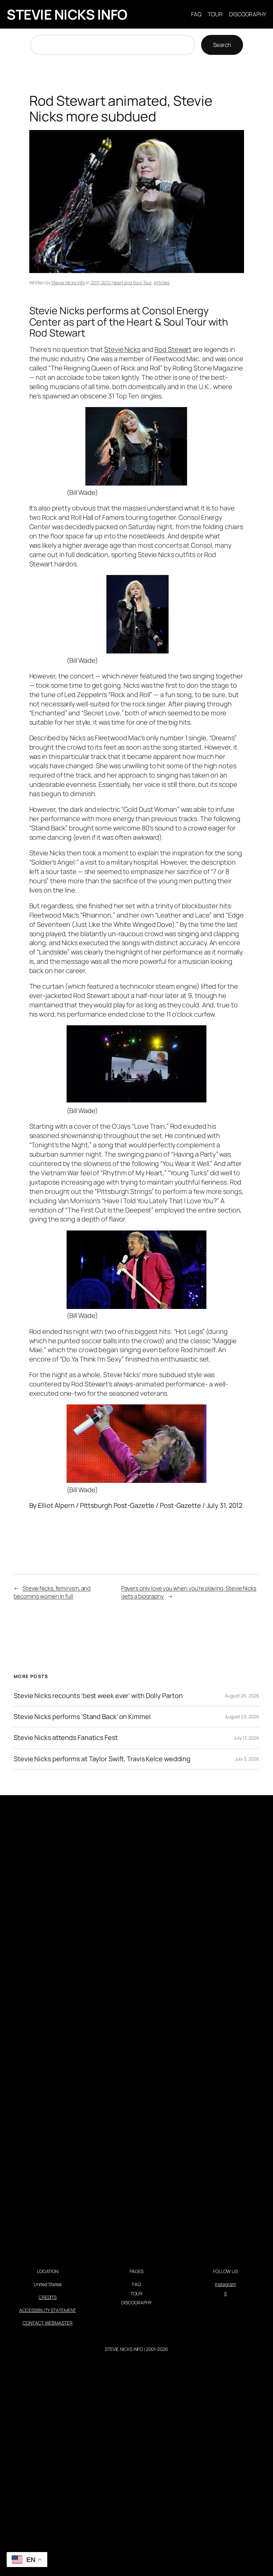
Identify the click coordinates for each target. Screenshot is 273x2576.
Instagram (225, 2284)
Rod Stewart (173, 349)
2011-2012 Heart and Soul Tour (121, 283)
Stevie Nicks (122, 349)
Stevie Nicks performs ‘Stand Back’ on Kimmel (82, 1717)
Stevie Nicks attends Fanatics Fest (66, 1738)
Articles (162, 283)
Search (222, 45)
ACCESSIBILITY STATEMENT (48, 2310)
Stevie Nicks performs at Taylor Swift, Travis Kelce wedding (102, 1759)
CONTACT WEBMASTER (47, 2323)
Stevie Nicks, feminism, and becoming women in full (52, 1592)
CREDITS (48, 2297)
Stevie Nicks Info (68, 283)
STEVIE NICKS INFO (67, 14)
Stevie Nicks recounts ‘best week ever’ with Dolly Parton (98, 1696)
